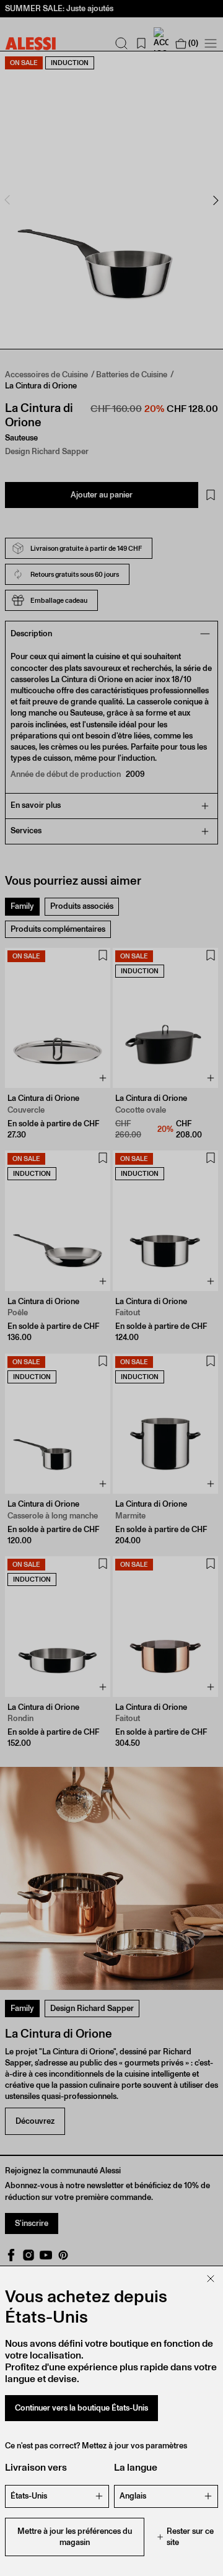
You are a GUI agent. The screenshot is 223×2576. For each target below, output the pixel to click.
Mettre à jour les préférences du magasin (75, 2537)
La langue (136, 2467)
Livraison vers (36, 2467)
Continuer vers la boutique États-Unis (81, 2408)
